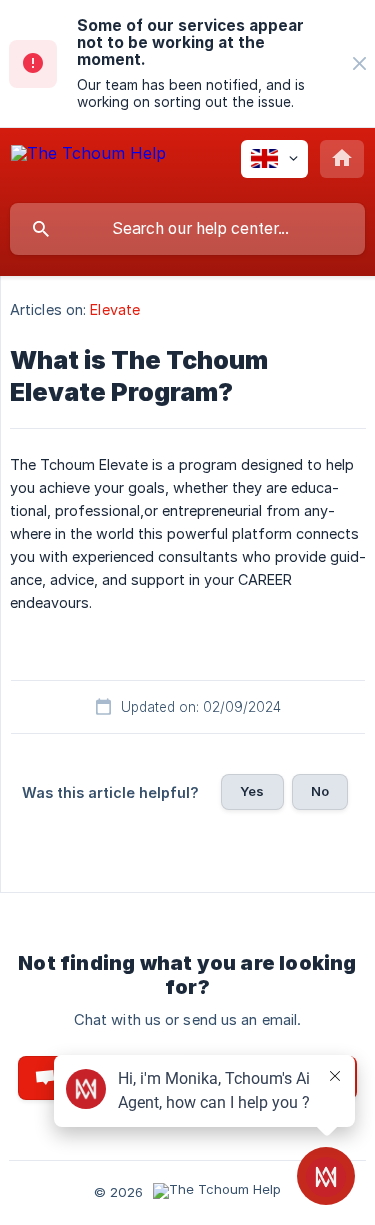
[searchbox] (187, 229)
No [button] (320, 791)
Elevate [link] (115, 309)
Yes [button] (252, 791)
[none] (359, 63)
